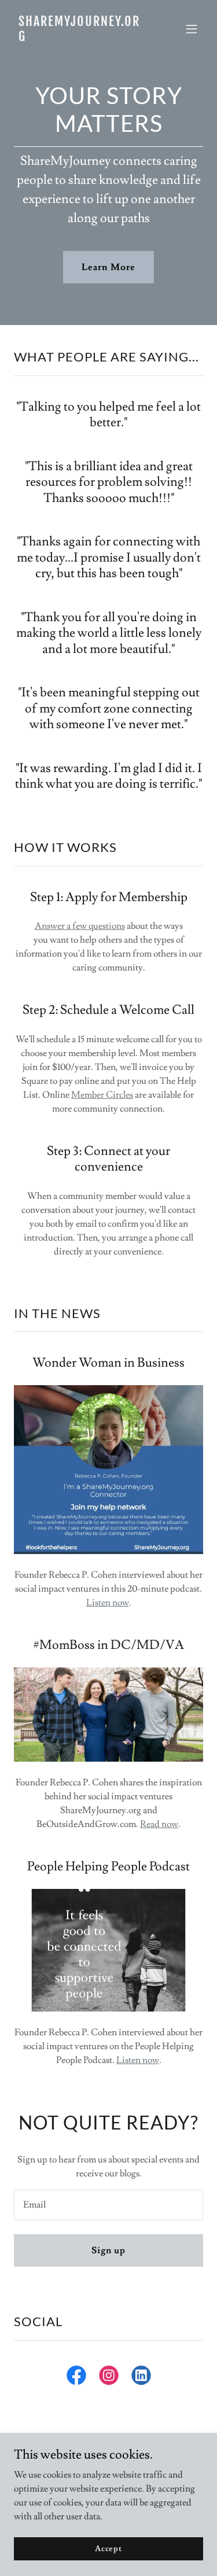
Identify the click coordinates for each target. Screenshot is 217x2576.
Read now (159, 1824)
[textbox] (108, 2205)
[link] (80, 38)
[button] (192, 29)
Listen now (108, 1603)
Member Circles (102, 1095)
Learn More (108, 267)
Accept (108, 2548)
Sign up (108, 2250)
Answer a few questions (80, 926)
